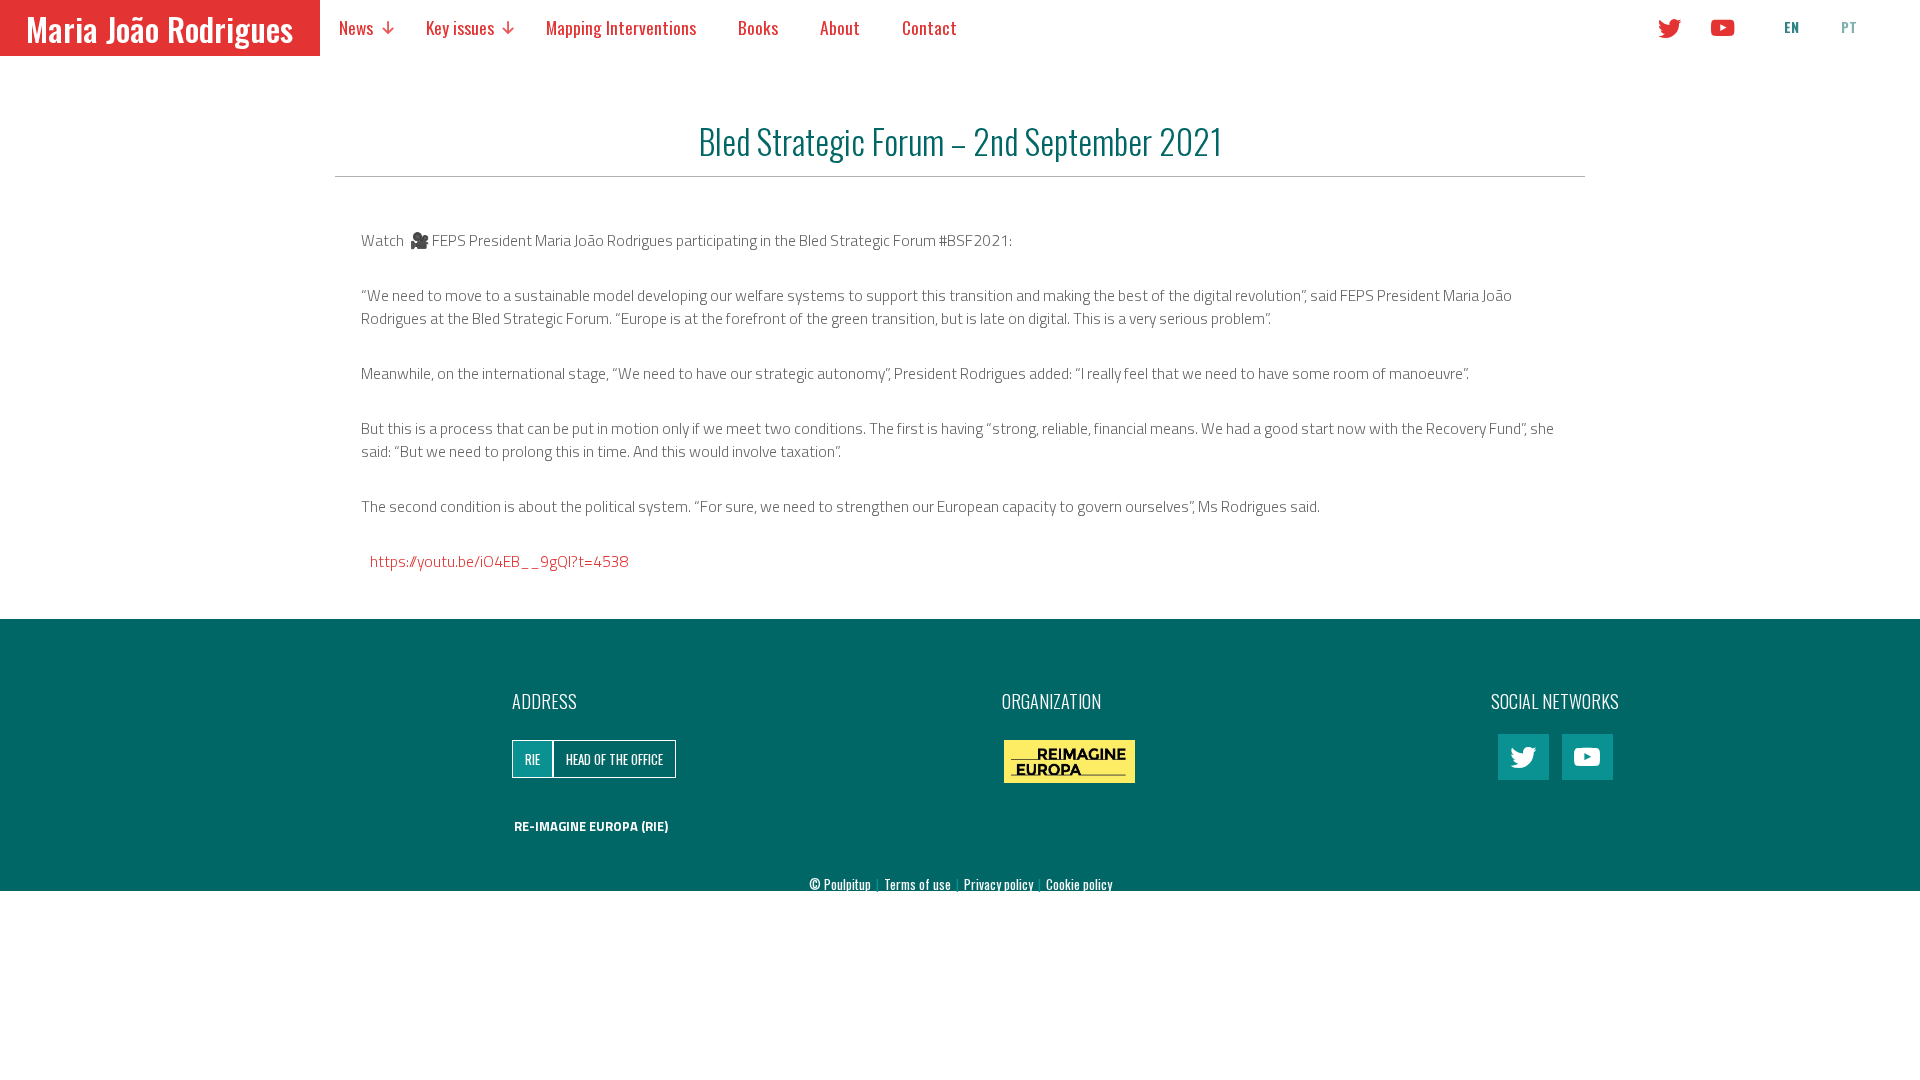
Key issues (460, 27)
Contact (929, 27)
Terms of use (919, 884)
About (840, 27)
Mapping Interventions (621, 27)
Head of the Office (614, 759)
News (356, 27)
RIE (532, 759)
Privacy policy (1000, 884)
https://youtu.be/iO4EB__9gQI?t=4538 (499, 561)
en (1791, 27)
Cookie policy (1079, 884)
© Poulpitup (840, 884)
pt (1849, 27)
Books (758, 27)
